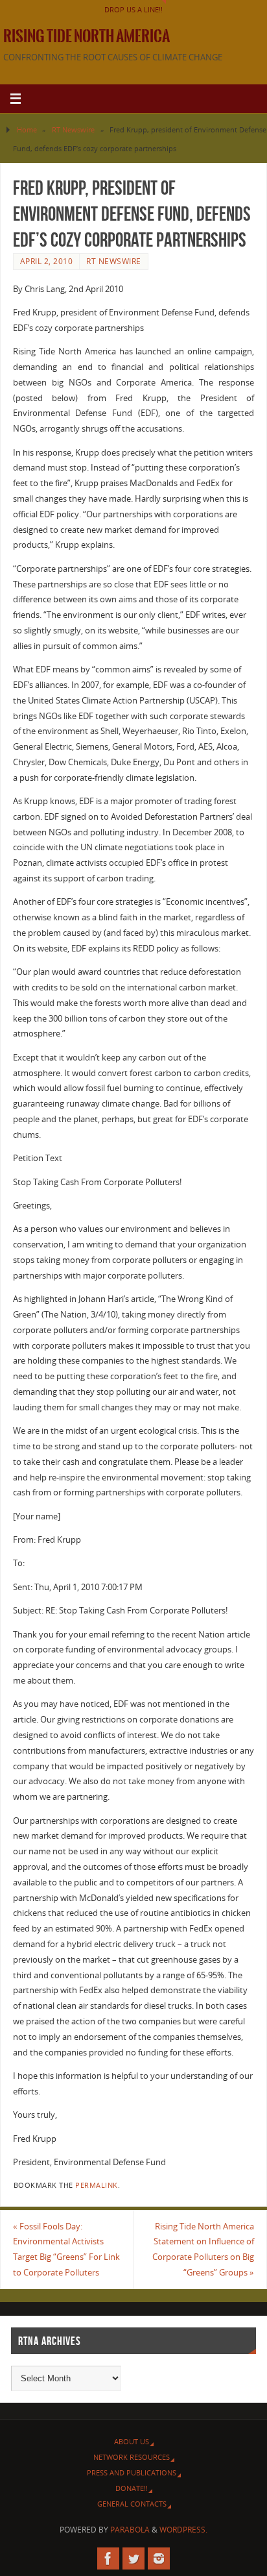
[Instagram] (159, 2558)
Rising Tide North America (87, 36)
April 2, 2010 (47, 261)
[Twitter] (133, 2558)
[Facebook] (108, 2558)
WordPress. (183, 2530)
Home (27, 129)
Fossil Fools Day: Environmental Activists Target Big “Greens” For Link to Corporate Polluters (66, 2250)
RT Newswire (73, 129)
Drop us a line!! (133, 9)
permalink (97, 2185)
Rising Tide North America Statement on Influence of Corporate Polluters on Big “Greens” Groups (203, 2250)
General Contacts (132, 2504)
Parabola (130, 2530)
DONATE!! (132, 2488)
